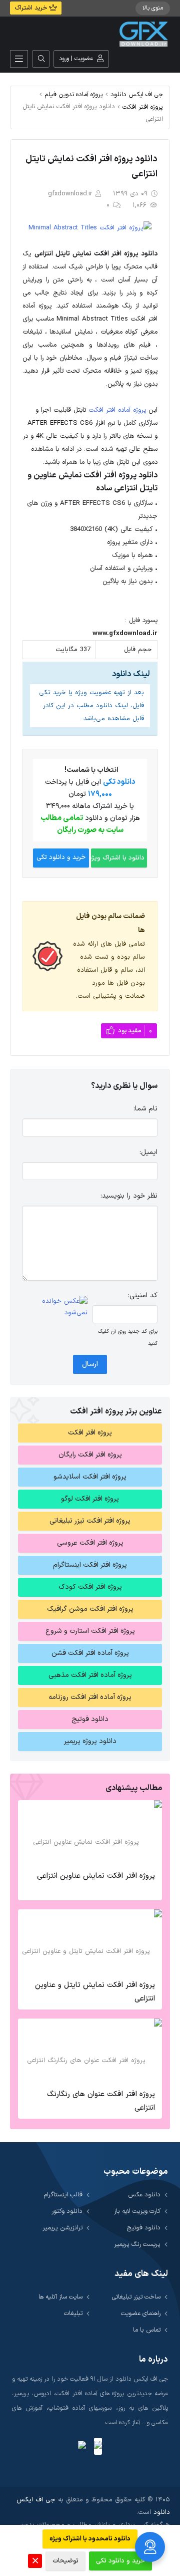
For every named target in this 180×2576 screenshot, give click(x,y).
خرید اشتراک (32, 8)
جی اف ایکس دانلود (137, 94)
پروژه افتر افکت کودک (90, 1587)
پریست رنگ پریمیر (137, 2244)
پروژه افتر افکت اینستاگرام (90, 1565)
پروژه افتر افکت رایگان (90, 1455)
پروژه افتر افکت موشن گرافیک (90, 1609)
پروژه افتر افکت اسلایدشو (90, 1477)
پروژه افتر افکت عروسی (90, 1543)
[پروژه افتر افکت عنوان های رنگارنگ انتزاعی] (90, 2051)
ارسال (90, 1364)
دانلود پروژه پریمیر (90, 1741)
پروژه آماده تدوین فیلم (74, 94)
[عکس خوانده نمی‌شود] (55, 1307)
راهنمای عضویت (141, 2313)
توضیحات (65, 2561)
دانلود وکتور (67, 2211)
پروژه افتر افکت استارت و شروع (90, 1631)
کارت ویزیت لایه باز (137, 2211)
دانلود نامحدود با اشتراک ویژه (90, 2539)
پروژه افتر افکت (143, 107)
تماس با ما (147, 2330)
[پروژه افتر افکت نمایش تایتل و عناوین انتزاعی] (90, 1942)
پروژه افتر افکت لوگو (90, 1499)
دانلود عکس (144, 2195)
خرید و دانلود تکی (61, 857)
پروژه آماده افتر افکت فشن (90, 1653)
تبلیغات (73, 2313)
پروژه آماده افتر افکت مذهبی (90, 1675)
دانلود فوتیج (90, 1719)
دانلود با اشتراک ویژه (118, 858)
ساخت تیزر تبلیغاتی (136, 2297)
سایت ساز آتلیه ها (60, 2297)
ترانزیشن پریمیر (62, 2228)
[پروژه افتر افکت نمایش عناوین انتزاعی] (90, 1833)
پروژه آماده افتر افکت (117, 410)
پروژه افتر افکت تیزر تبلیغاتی (90, 1521)
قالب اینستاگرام (63, 2195)
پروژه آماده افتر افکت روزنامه (90, 1697)
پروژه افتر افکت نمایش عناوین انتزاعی (96, 1876)
